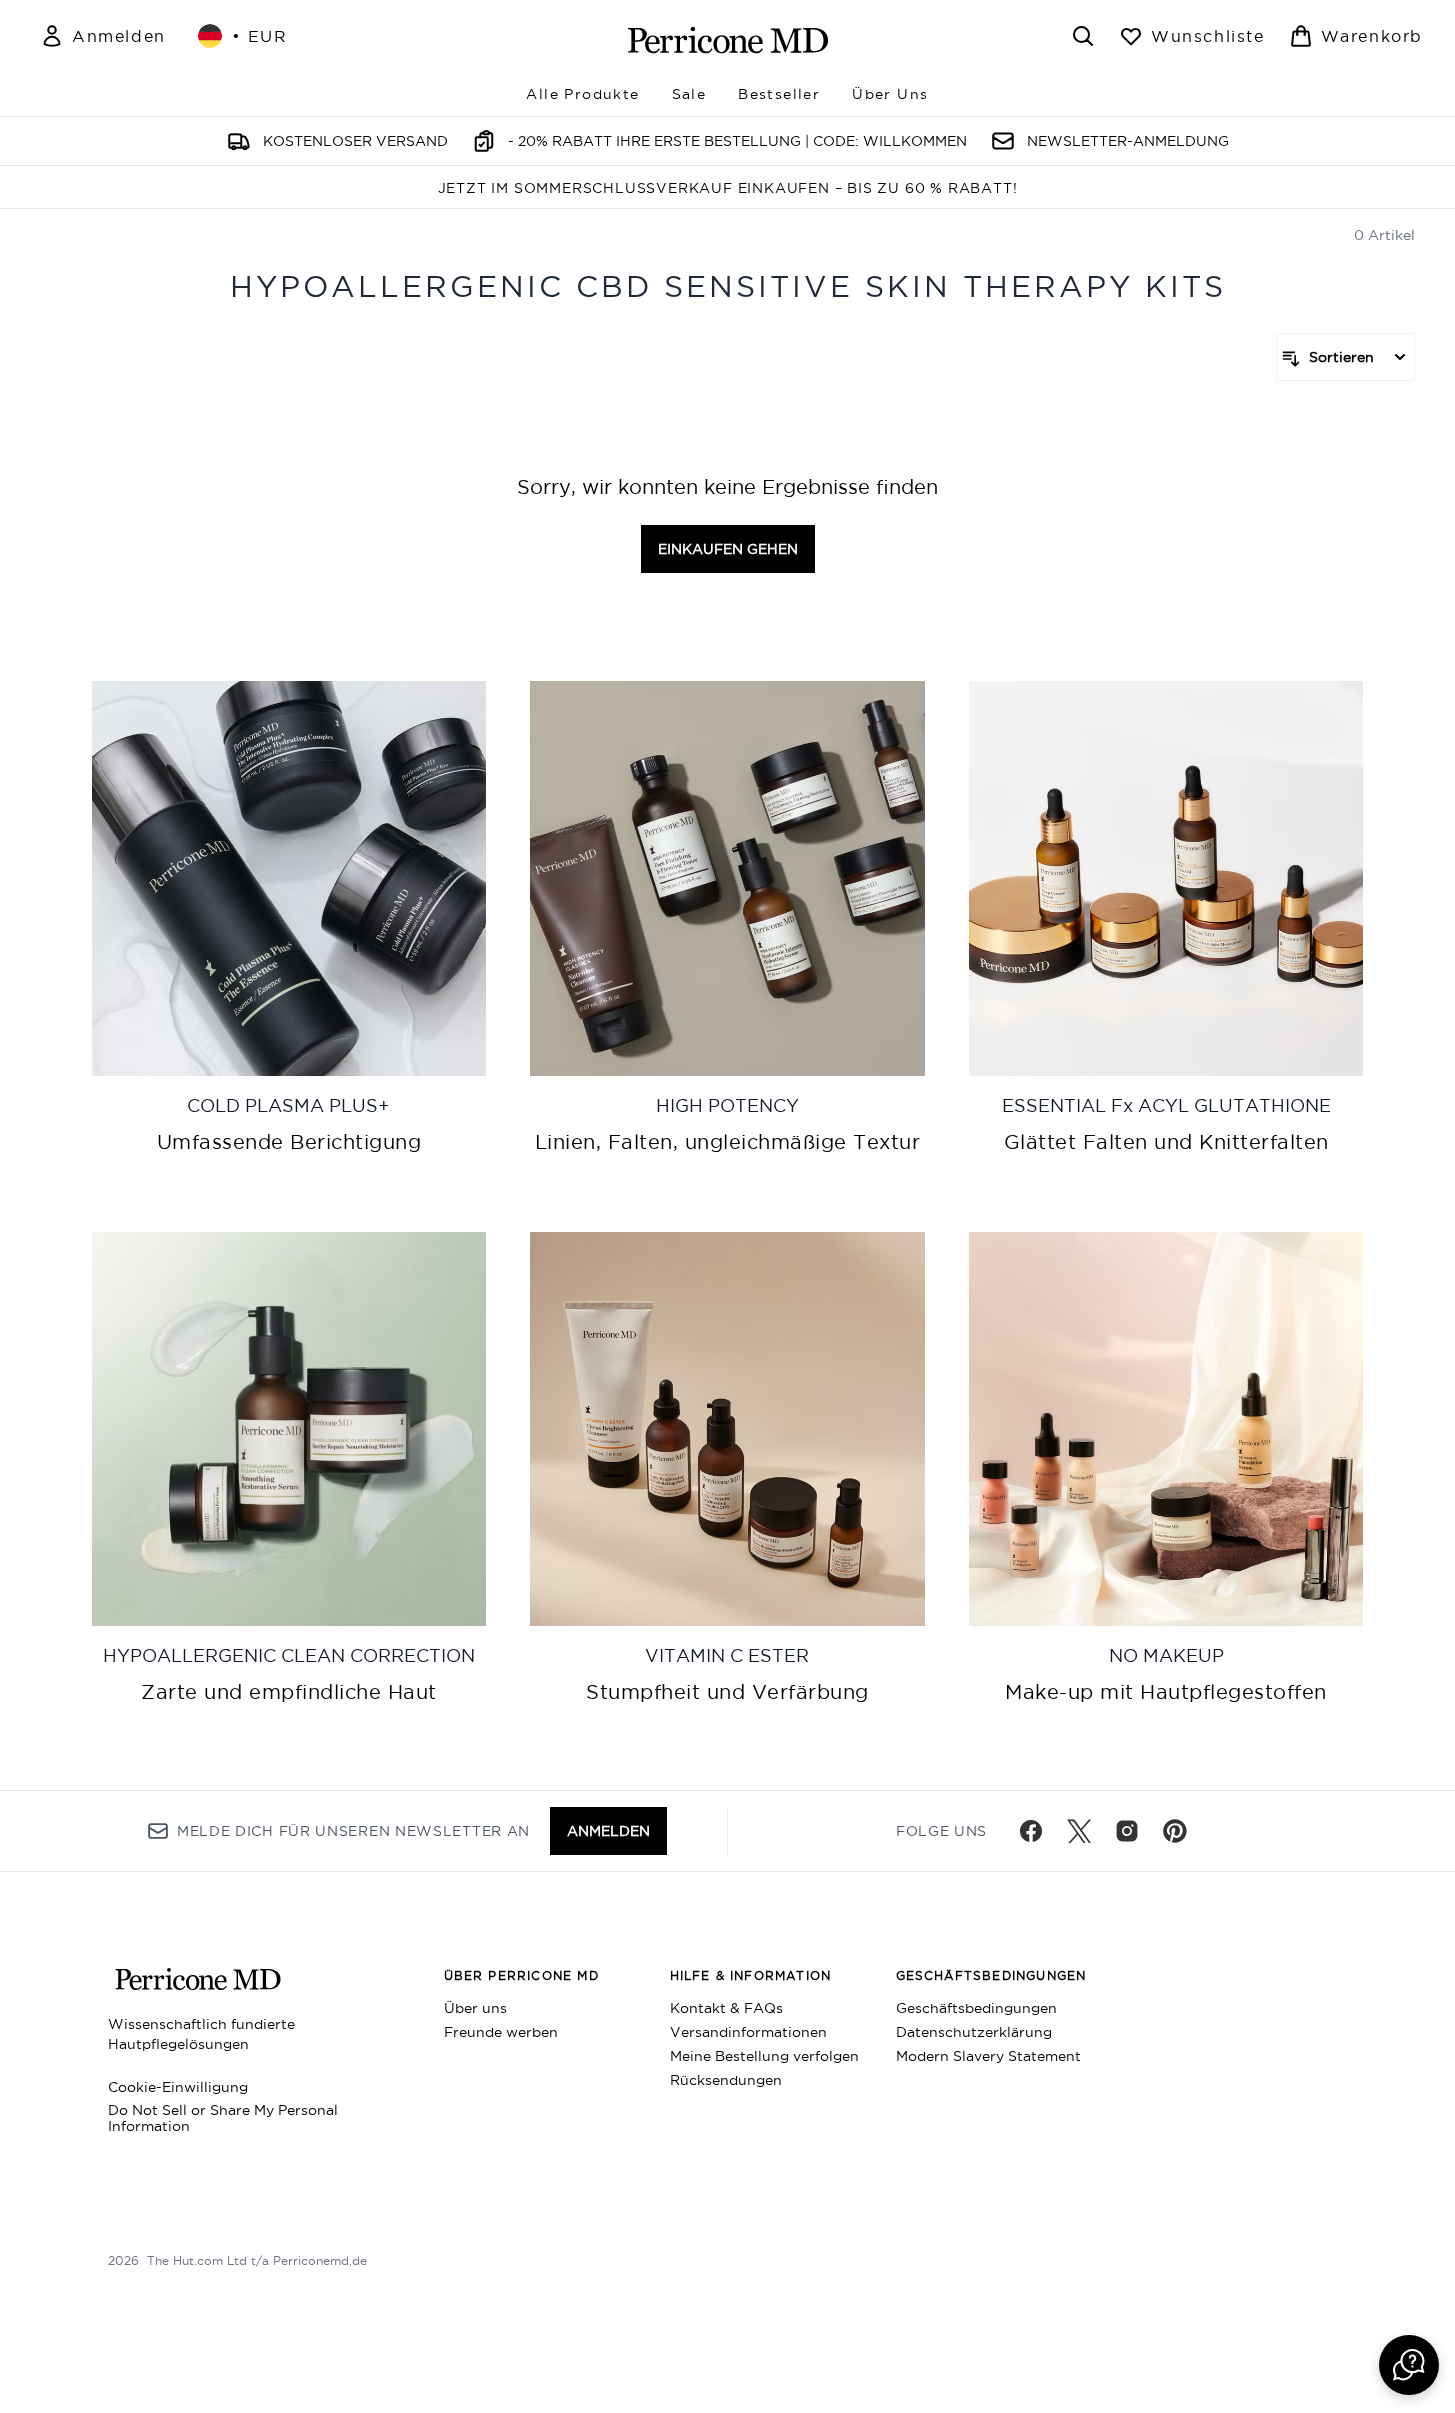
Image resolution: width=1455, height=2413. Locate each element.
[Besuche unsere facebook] (1031, 1831)
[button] (1409, 2365)
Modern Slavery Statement (988, 2056)
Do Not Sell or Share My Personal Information (223, 2118)
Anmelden (608, 1831)
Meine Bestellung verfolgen (764, 2056)
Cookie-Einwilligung (178, 2087)
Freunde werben (501, 2032)
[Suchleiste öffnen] (1083, 36)
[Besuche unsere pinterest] (1175, 1831)
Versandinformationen (748, 2032)
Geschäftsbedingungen (976, 2008)
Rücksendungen (726, 2080)
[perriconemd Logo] (728, 40)
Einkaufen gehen (728, 549)
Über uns (475, 2008)
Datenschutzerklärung (974, 2032)
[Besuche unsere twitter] (1079, 1831)
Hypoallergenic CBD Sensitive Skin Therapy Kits (728, 286)
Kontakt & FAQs (726, 2008)
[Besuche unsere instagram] (1127, 1831)
